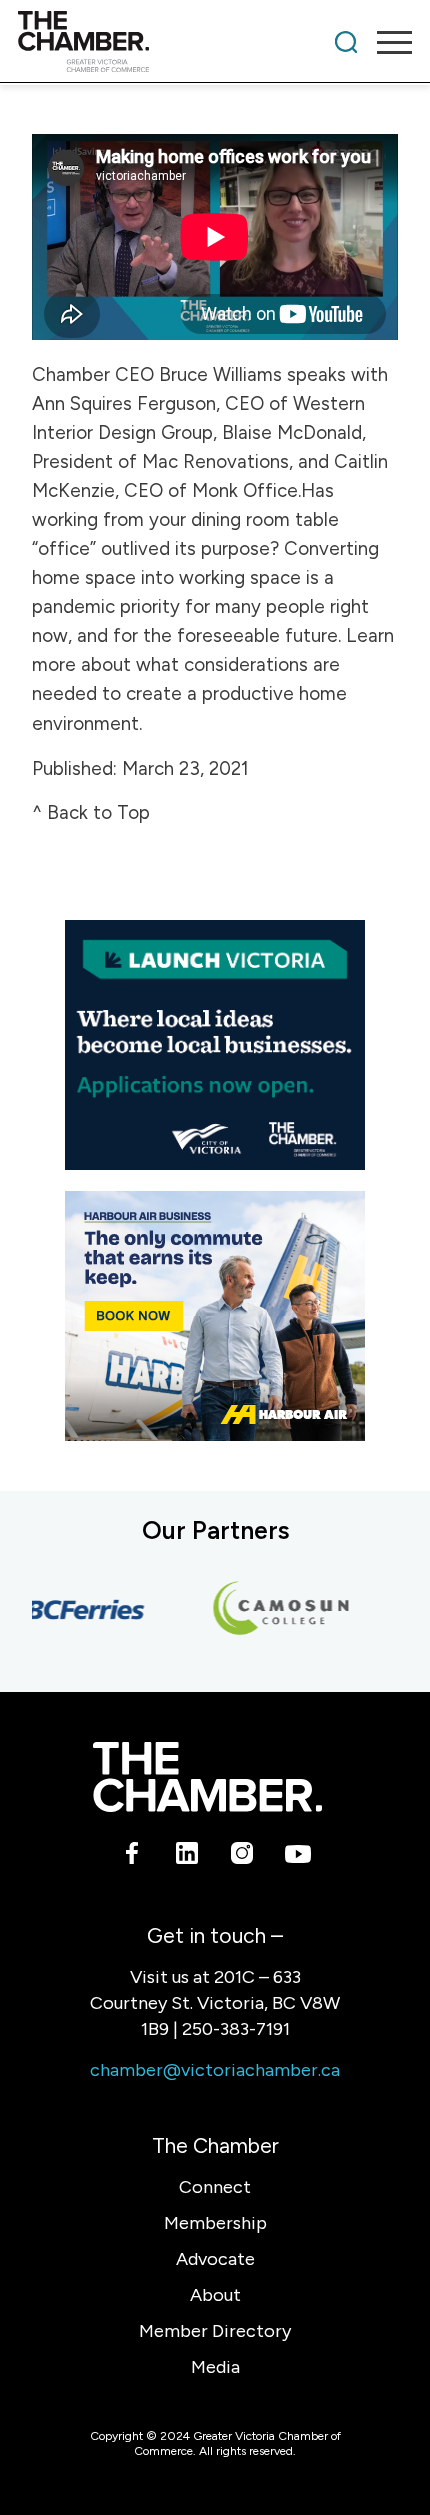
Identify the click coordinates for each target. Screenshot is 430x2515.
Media (215, 2367)
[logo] (175, 42)
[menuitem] (346, 42)
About (215, 2295)
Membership (215, 2223)
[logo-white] (207, 1777)
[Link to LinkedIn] (187, 1857)
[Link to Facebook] (132, 1857)
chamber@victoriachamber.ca (215, 2070)
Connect (215, 2187)
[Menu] (384, 42)
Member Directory (215, 2331)
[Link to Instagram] (242, 1857)
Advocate (215, 2259)
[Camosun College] (272, 1609)
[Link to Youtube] (297, 1857)
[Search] (346, 42)
